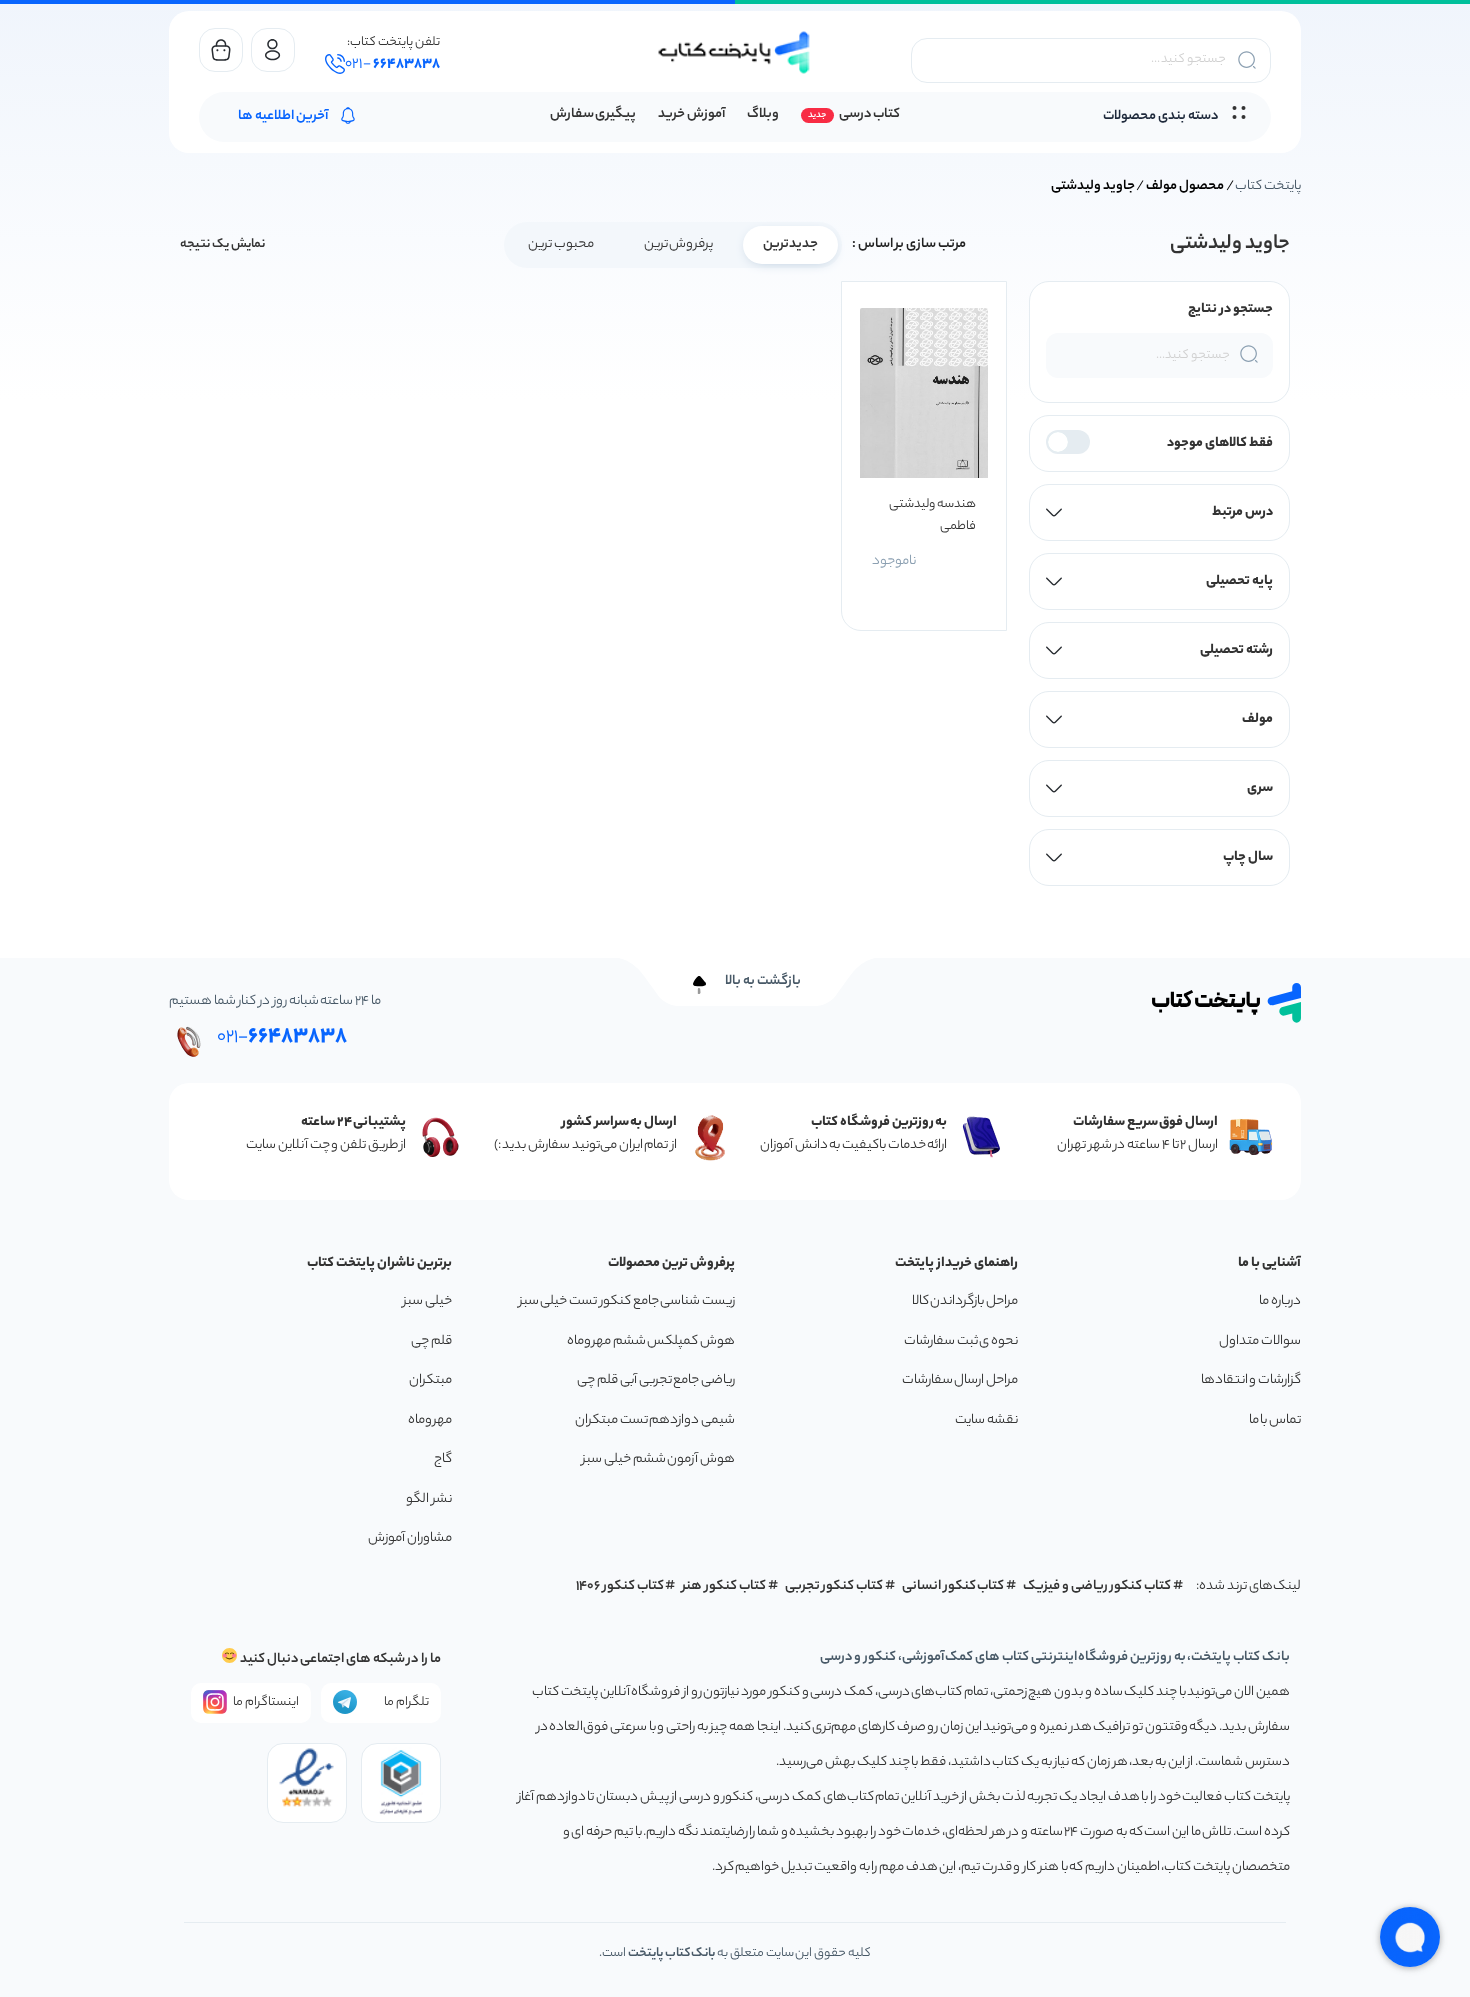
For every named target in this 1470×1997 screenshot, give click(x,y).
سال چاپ (1248, 857)
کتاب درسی (869, 114)
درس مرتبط (1242, 512)
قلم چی (431, 1341)
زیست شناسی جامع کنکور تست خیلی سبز (627, 1301)
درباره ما (1280, 1301)
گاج (443, 1459)
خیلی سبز (427, 1301)
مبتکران (430, 1380)
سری (1260, 788)
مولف (1257, 719)
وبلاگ (763, 114)
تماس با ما (1275, 1420)
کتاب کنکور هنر (724, 1586)
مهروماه (430, 1420)
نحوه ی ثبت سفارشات (961, 1341)
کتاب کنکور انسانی (953, 1586)
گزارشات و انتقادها (1251, 1380)
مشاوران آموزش (410, 1538)
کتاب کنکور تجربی (834, 1586)
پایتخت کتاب (1268, 186)
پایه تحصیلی (1239, 581)
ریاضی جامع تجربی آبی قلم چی (656, 1380)
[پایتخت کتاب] (735, 52)
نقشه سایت (986, 1420)
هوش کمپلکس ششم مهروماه (651, 1341)
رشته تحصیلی (1236, 650)
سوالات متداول (1260, 1341)
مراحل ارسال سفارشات (960, 1380)
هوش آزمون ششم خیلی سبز (658, 1459)
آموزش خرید (691, 114)
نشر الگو (429, 1499)
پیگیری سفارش (593, 114)
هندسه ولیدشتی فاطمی (932, 515)
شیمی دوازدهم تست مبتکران (655, 1420)
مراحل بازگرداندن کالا (965, 1301)
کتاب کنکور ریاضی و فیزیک (1097, 1586)
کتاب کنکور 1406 (620, 1586)
